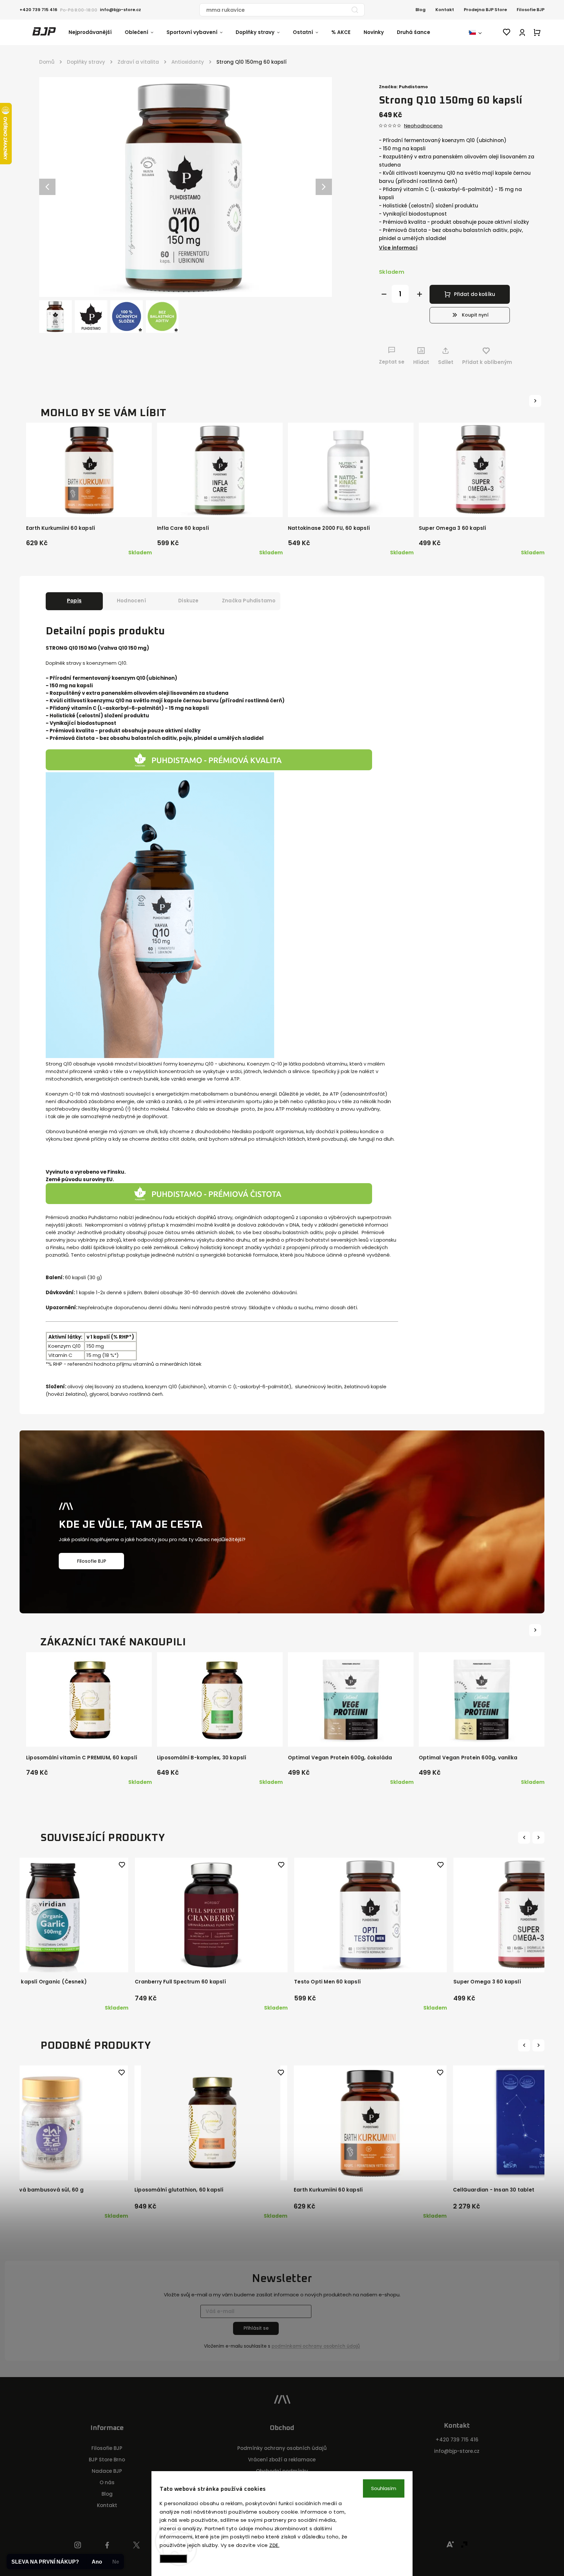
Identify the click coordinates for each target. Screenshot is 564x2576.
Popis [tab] (74, 601)
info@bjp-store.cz (457, 2451)
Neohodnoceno (423, 126)
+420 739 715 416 (457, 2440)
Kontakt (445, 10)
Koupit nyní (475, 315)
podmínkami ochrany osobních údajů (316, 2346)
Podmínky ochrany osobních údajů (282, 2448)
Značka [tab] (249, 601)
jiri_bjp (137, 2545)
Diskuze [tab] (188, 601)
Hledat (355, 10)
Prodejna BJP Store (485, 10)
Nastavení (173, 2559)
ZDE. (274, 2545)
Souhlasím (384, 2488)
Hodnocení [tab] (131, 601)
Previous (525, 1837)
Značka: (403, 87)
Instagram (78, 2545)
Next (539, 1837)
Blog (421, 10)
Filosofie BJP (531, 10)
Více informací (398, 248)
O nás (107, 2482)
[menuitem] (97, 32)
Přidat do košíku (475, 294)
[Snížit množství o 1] (384, 294)
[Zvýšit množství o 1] (420, 294)
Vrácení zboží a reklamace (282, 2460)
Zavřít (516, 374)
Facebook (107, 2545)
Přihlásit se (256, 2328)
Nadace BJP (107, 2471)
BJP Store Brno (107, 2460)
